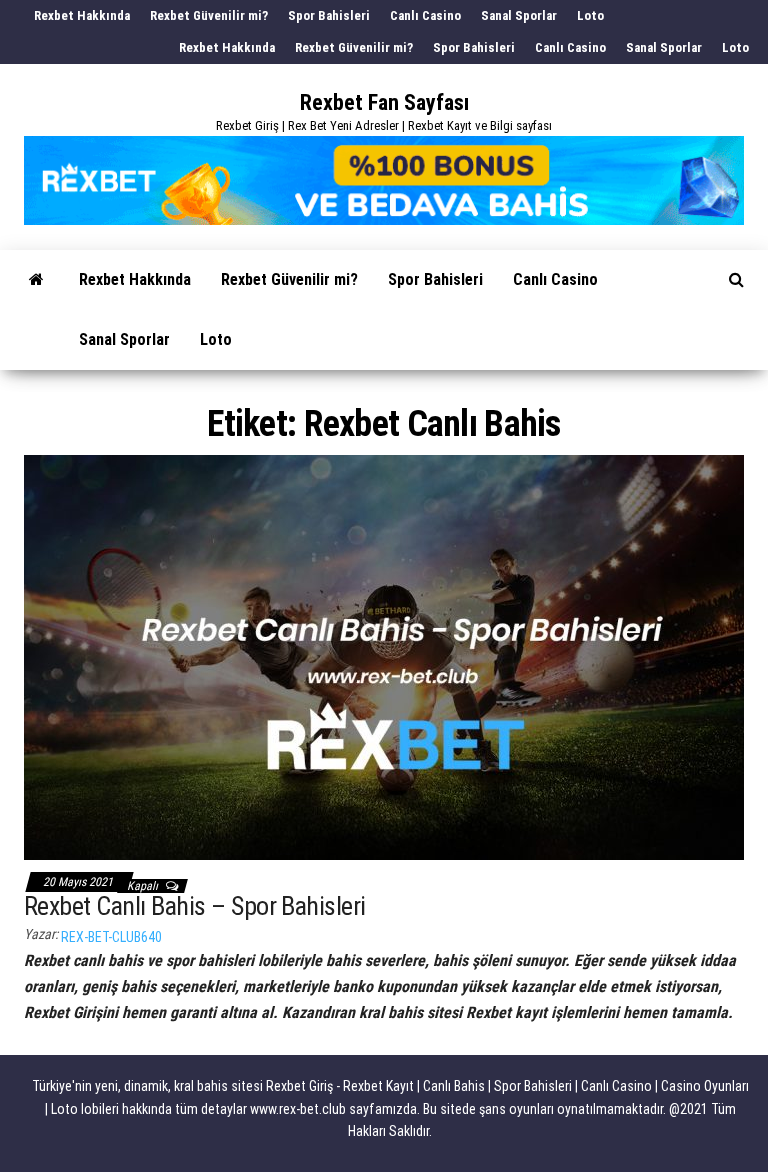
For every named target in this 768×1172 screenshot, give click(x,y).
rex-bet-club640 (111, 937)
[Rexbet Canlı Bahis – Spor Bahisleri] (384, 656)
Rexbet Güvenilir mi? (209, 15)
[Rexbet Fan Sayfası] (36, 280)
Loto (590, 15)
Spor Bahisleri (329, 15)
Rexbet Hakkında (82, 15)
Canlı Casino (425, 15)
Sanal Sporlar (519, 15)
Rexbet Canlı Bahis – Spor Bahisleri (195, 906)
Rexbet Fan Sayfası (384, 102)
